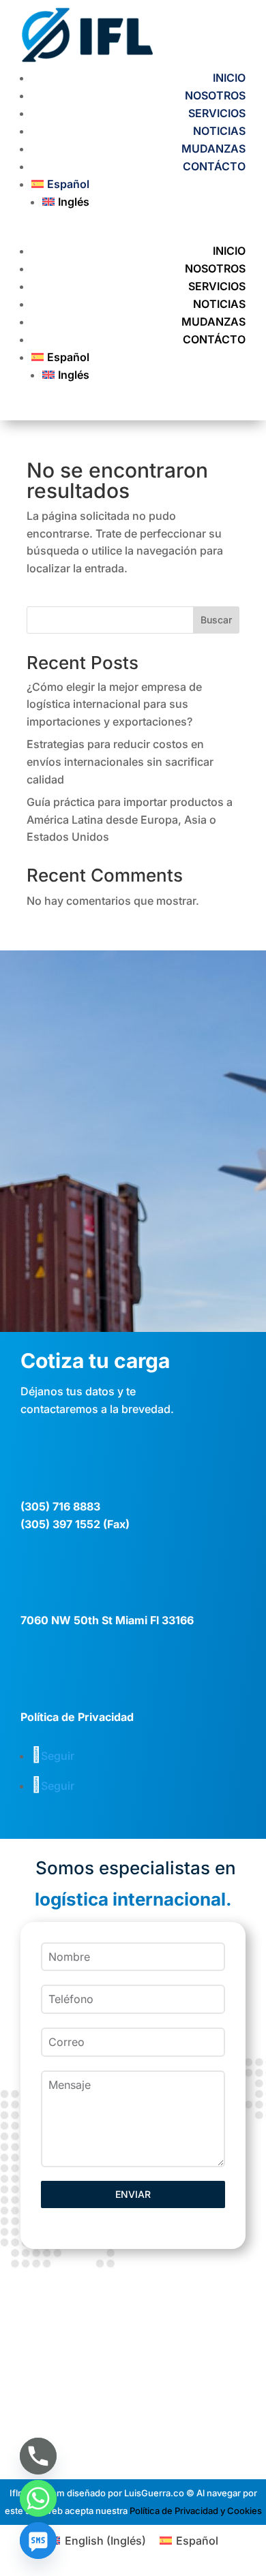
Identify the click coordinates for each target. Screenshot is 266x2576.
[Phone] (38, 2456)
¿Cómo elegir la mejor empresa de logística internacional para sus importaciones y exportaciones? (114, 704)
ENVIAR (133, 2194)
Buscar (216, 620)
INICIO (229, 78)
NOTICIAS (219, 131)
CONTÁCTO (214, 166)
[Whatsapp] (38, 2498)
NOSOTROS (215, 95)
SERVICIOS (217, 113)
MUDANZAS (213, 149)
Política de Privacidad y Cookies (196, 2511)
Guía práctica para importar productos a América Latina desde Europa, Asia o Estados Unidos (130, 819)
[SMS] (38, 2541)
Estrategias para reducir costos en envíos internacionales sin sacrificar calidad (120, 761)
